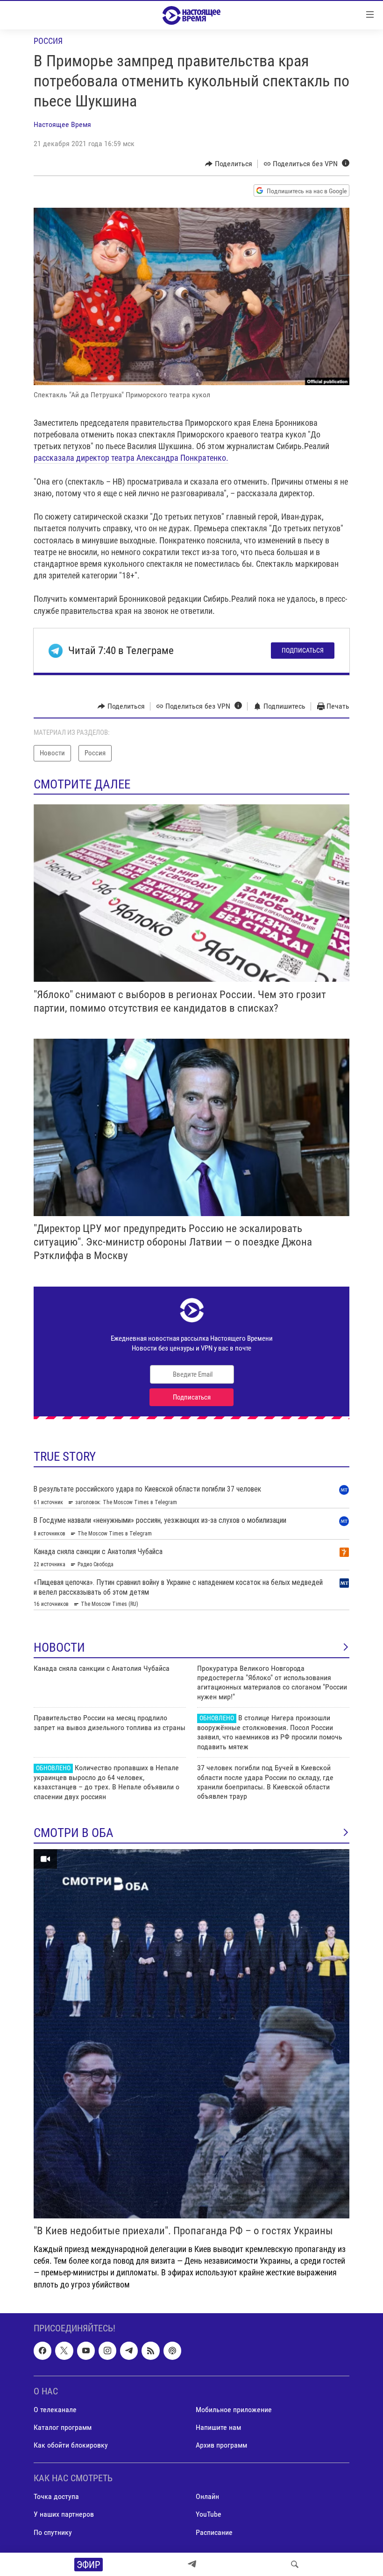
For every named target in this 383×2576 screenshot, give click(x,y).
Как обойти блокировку (71, 2445)
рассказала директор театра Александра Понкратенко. (131, 458)
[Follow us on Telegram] (129, 2351)
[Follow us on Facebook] (43, 2351)
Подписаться (303, 650)
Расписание (214, 2532)
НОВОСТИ (59, 1647)
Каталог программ (63, 2427)
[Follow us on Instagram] (107, 2351)
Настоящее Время (62, 124)
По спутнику (53, 2532)
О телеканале (55, 2410)
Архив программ (221, 2445)
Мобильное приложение (234, 2410)
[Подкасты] (172, 2351)
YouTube (209, 2514)
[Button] (229, 164)
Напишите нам (218, 2427)
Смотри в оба (74, 1833)
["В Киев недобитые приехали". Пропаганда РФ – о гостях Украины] (191, 2034)
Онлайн (207, 2496)
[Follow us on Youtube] (86, 2351)
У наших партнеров (64, 2514)
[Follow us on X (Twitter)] (64, 2351)
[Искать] (295, 2564)
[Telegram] (192, 2564)
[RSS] (150, 2351)
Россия (48, 41)
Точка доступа (56, 2496)
